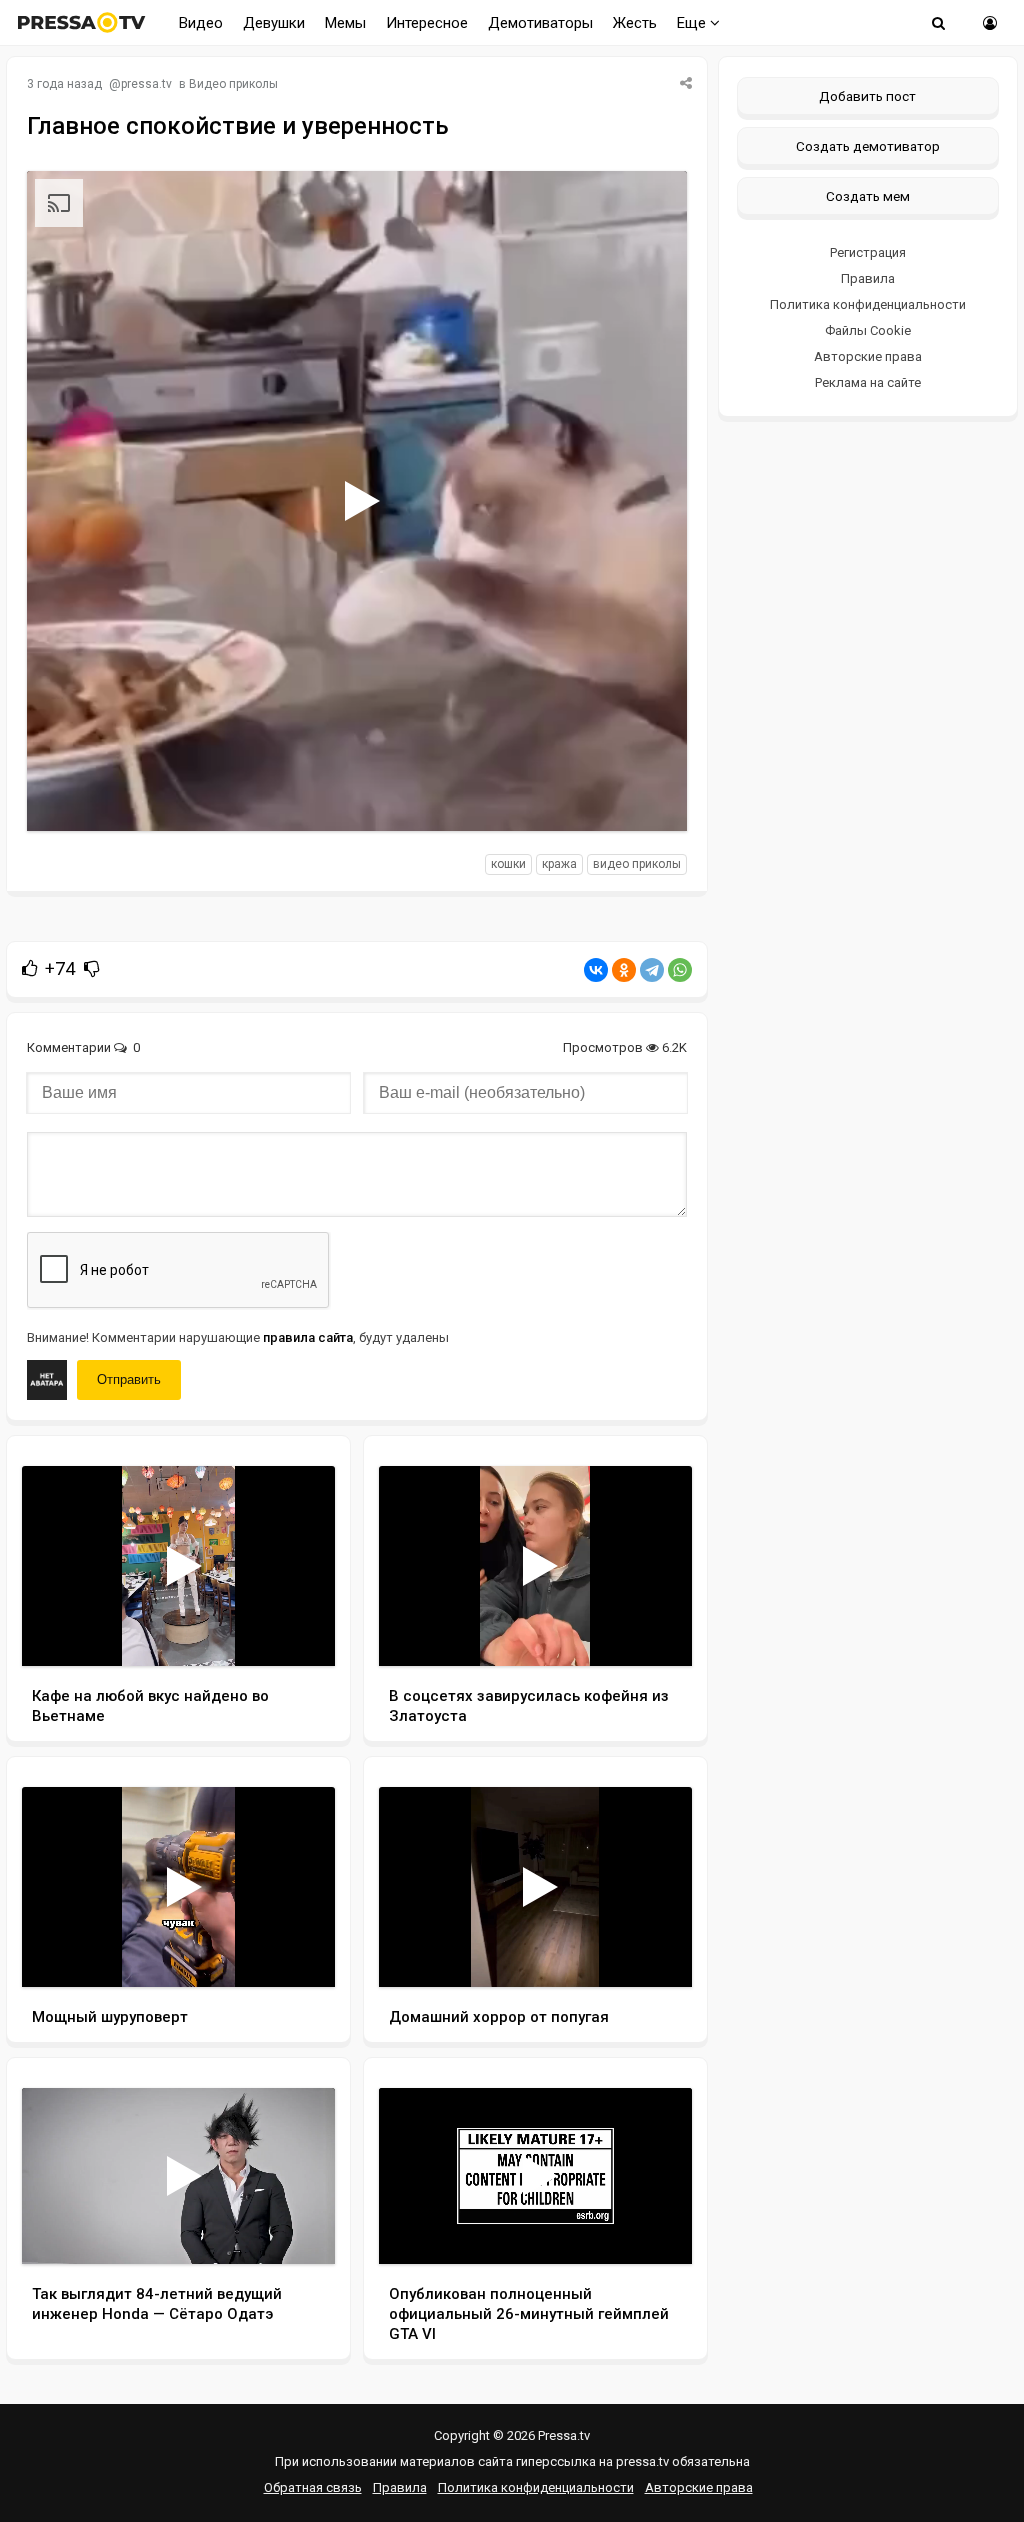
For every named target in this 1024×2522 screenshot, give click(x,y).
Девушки (274, 23)
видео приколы (637, 864)
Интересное (427, 23)
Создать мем (868, 196)
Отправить (129, 1379)
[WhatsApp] (680, 970)
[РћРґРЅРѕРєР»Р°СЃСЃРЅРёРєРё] (624, 970)
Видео (201, 23)
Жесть (635, 23)
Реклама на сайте (868, 382)
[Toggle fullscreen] (648, 797)
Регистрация (868, 252)
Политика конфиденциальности (868, 304)
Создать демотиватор (868, 146)
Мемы (345, 23)
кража (559, 864)
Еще (693, 23)
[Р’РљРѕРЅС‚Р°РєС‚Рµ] (596, 970)
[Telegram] (652, 970)
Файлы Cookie (868, 330)
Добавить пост (867, 96)
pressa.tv (146, 84)
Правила (868, 278)
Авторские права (868, 356)
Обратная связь (313, 2487)
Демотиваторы (540, 23)
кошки (508, 864)
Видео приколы (233, 84)
